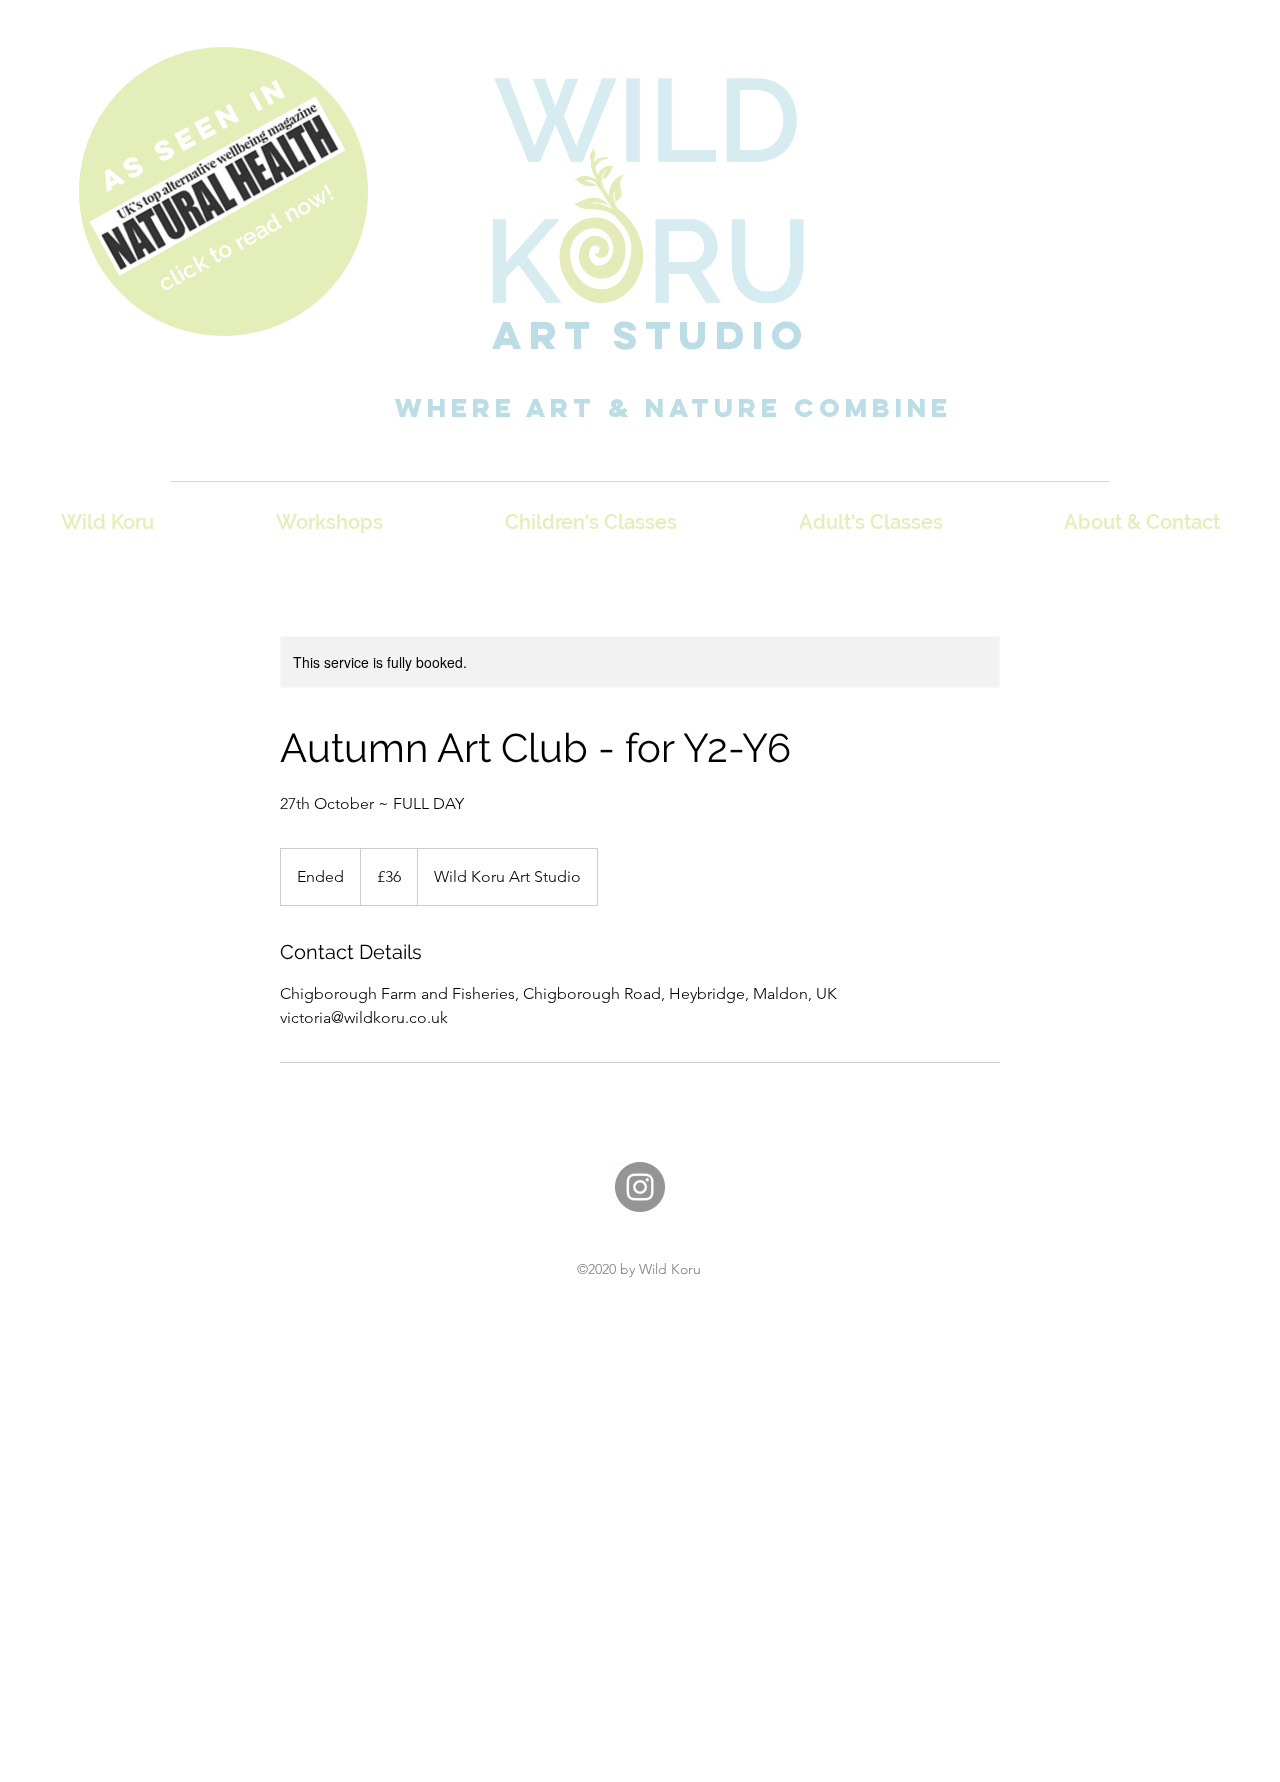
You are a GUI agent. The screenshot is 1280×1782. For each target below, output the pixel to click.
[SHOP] (224, 192)
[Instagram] (640, 1187)
